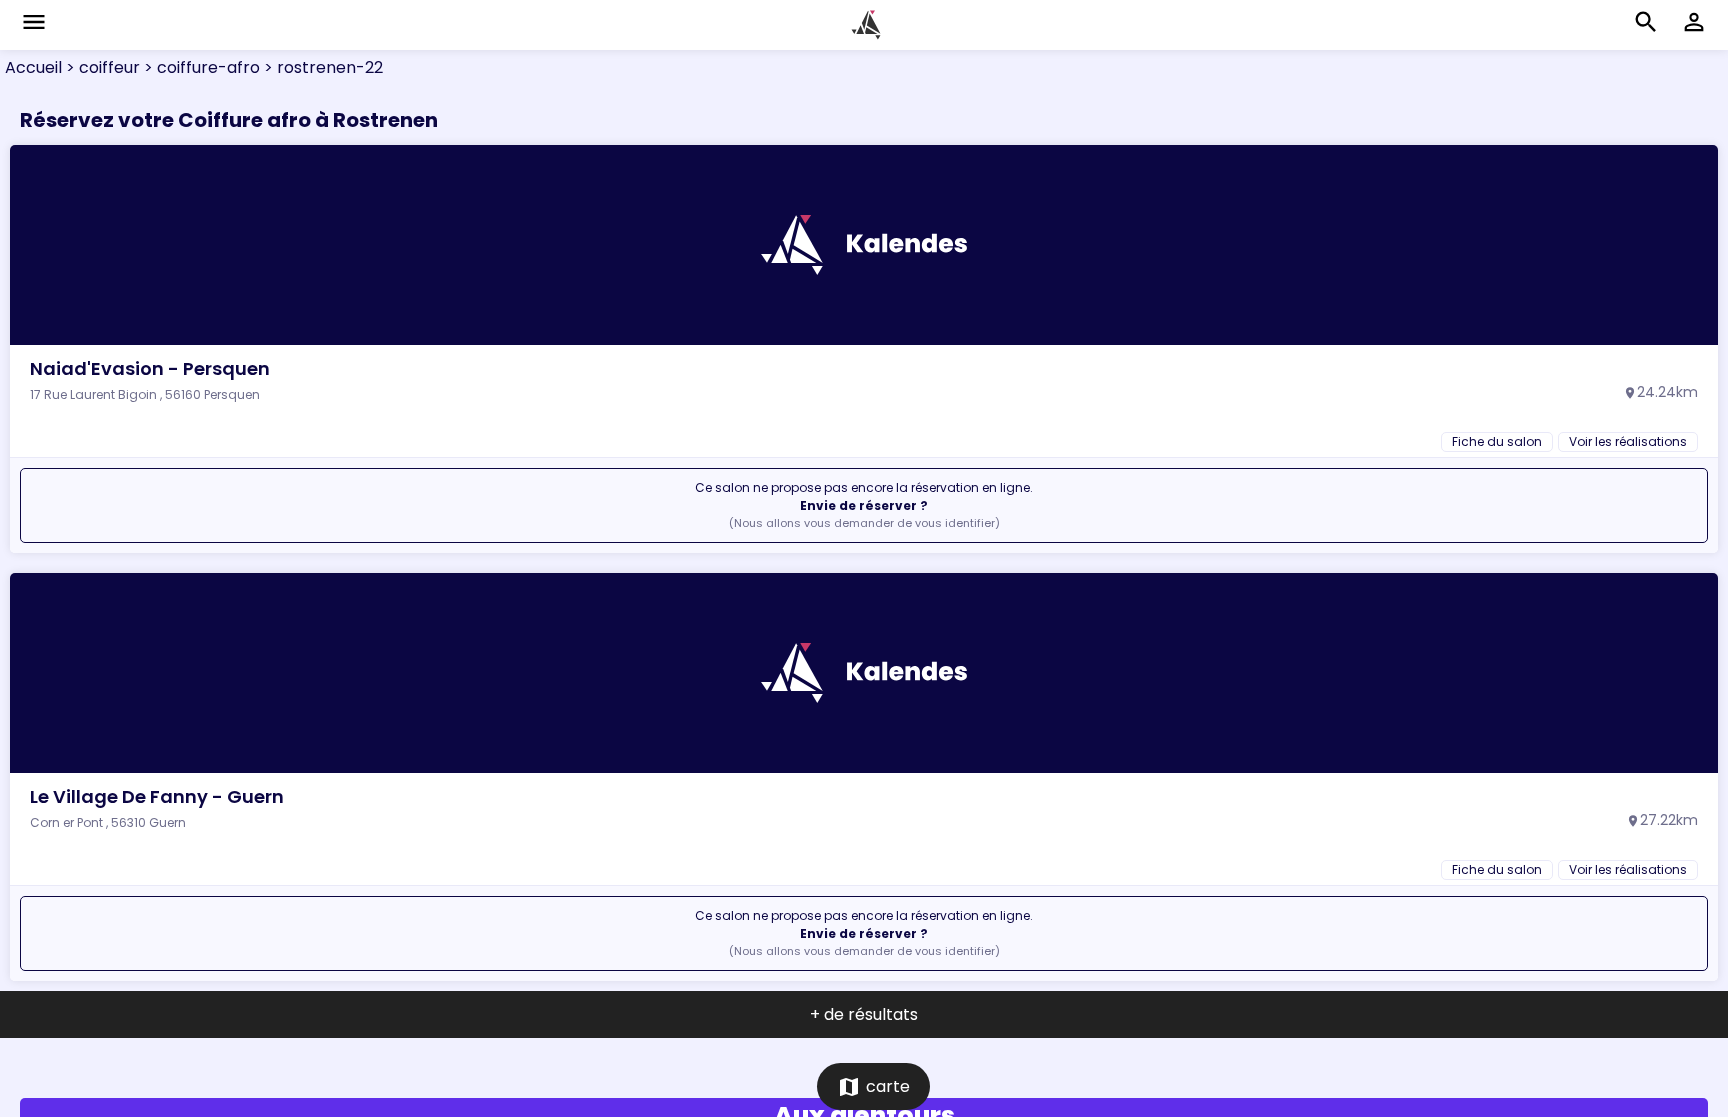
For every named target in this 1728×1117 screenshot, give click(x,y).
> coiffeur (101, 67)
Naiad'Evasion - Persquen (150, 368)
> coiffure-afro (200, 67)
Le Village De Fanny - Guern (157, 796)
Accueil (33, 67)
